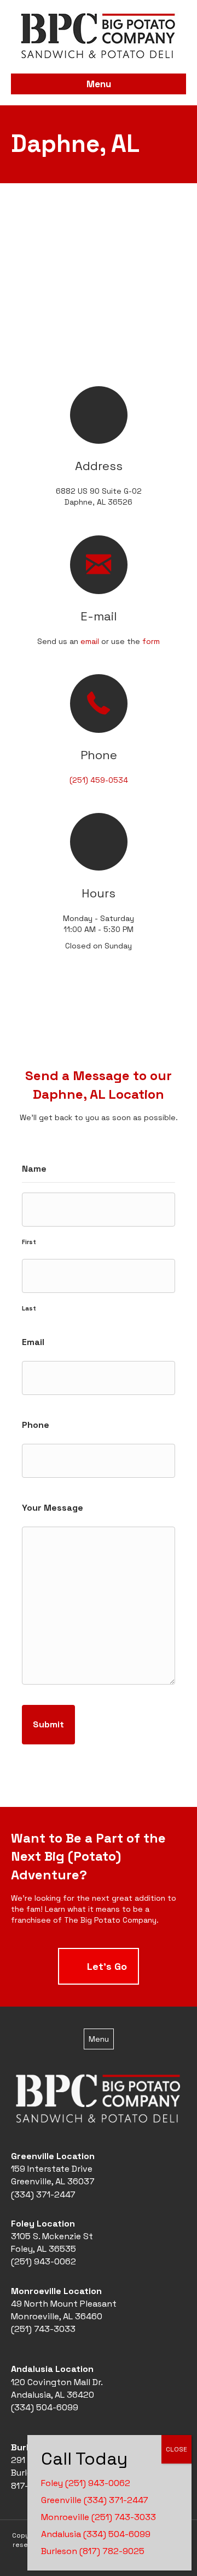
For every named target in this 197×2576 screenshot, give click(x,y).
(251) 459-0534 (99, 780)
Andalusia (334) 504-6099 (96, 2534)
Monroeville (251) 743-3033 (99, 2517)
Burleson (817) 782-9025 (93, 2551)
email (90, 641)
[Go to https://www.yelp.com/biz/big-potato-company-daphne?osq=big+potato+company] (120, 1028)
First (29, 1242)
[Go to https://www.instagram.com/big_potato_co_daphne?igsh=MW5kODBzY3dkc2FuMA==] (99, 1028)
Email (33, 1342)
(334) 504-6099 (45, 2407)
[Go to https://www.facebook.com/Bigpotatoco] (77, 1028)
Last (29, 1308)
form (151, 641)
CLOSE (176, 2449)
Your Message (53, 1508)
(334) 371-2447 (43, 2194)
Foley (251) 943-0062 (86, 2483)
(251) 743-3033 (43, 2329)
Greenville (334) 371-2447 (95, 2500)
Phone (36, 1425)
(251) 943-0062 (44, 2261)
